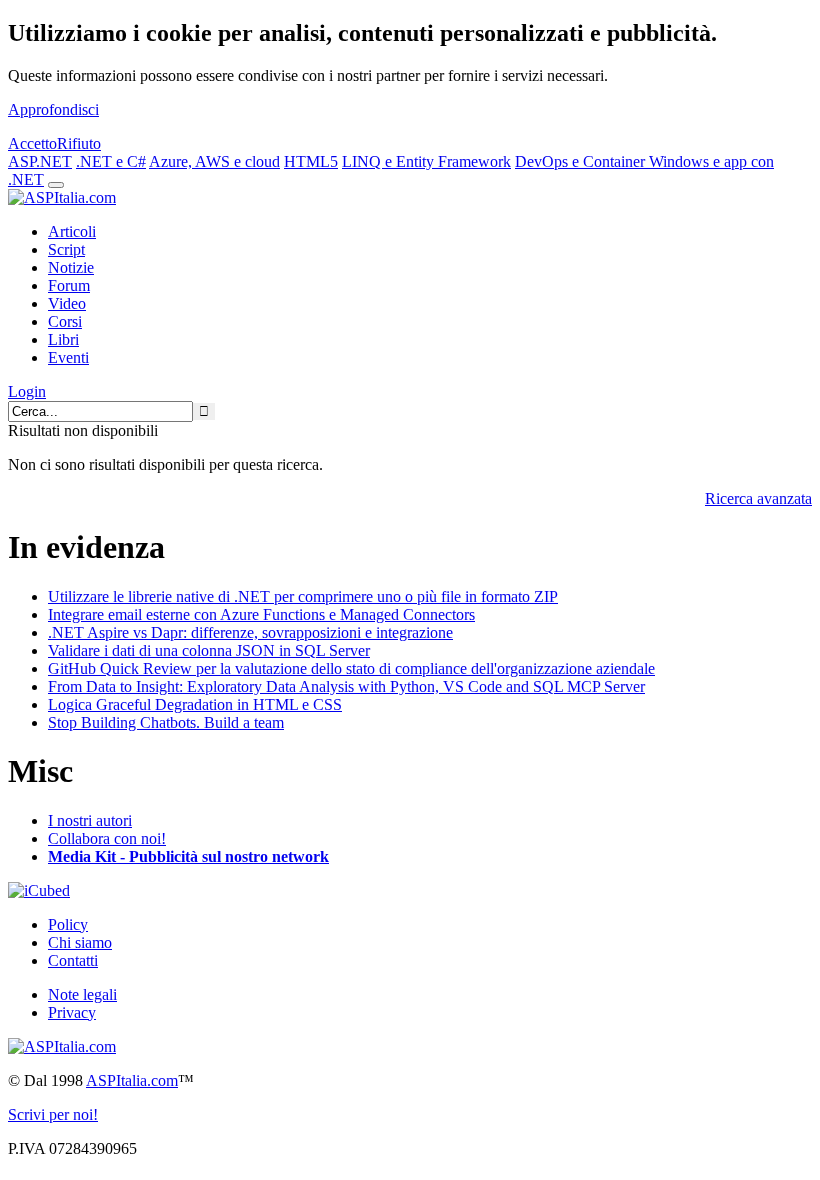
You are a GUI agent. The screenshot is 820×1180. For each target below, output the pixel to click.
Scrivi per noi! (53, 1114)
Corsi (65, 321)
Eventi (68, 357)
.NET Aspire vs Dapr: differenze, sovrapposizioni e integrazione (250, 632)
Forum (69, 285)
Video (67, 303)
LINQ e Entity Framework (426, 161)
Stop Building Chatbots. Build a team (166, 722)
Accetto (32, 143)
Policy (68, 924)
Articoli (72, 231)
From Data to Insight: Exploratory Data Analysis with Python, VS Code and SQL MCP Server (346, 686)
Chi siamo (80, 942)
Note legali (82, 994)
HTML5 (311, 161)
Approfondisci (53, 109)
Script (66, 249)
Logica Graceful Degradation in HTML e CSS (195, 704)
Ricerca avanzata (758, 498)
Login (27, 391)
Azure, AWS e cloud (214, 161)
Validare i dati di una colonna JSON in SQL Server (209, 650)
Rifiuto (79, 143)
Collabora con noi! (107, 838)
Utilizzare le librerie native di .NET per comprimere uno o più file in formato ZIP (303, 596)
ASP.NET (40, 161)
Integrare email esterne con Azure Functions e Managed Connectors (261, 614)
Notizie (71, 267)
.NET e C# (111, 161)
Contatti (73, 960)
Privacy (72, 1012)
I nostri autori (90, 820)
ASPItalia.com (132, 1080)
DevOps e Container (582, 161)
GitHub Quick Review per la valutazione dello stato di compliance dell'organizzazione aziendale (351, 668)
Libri (63, 339)
